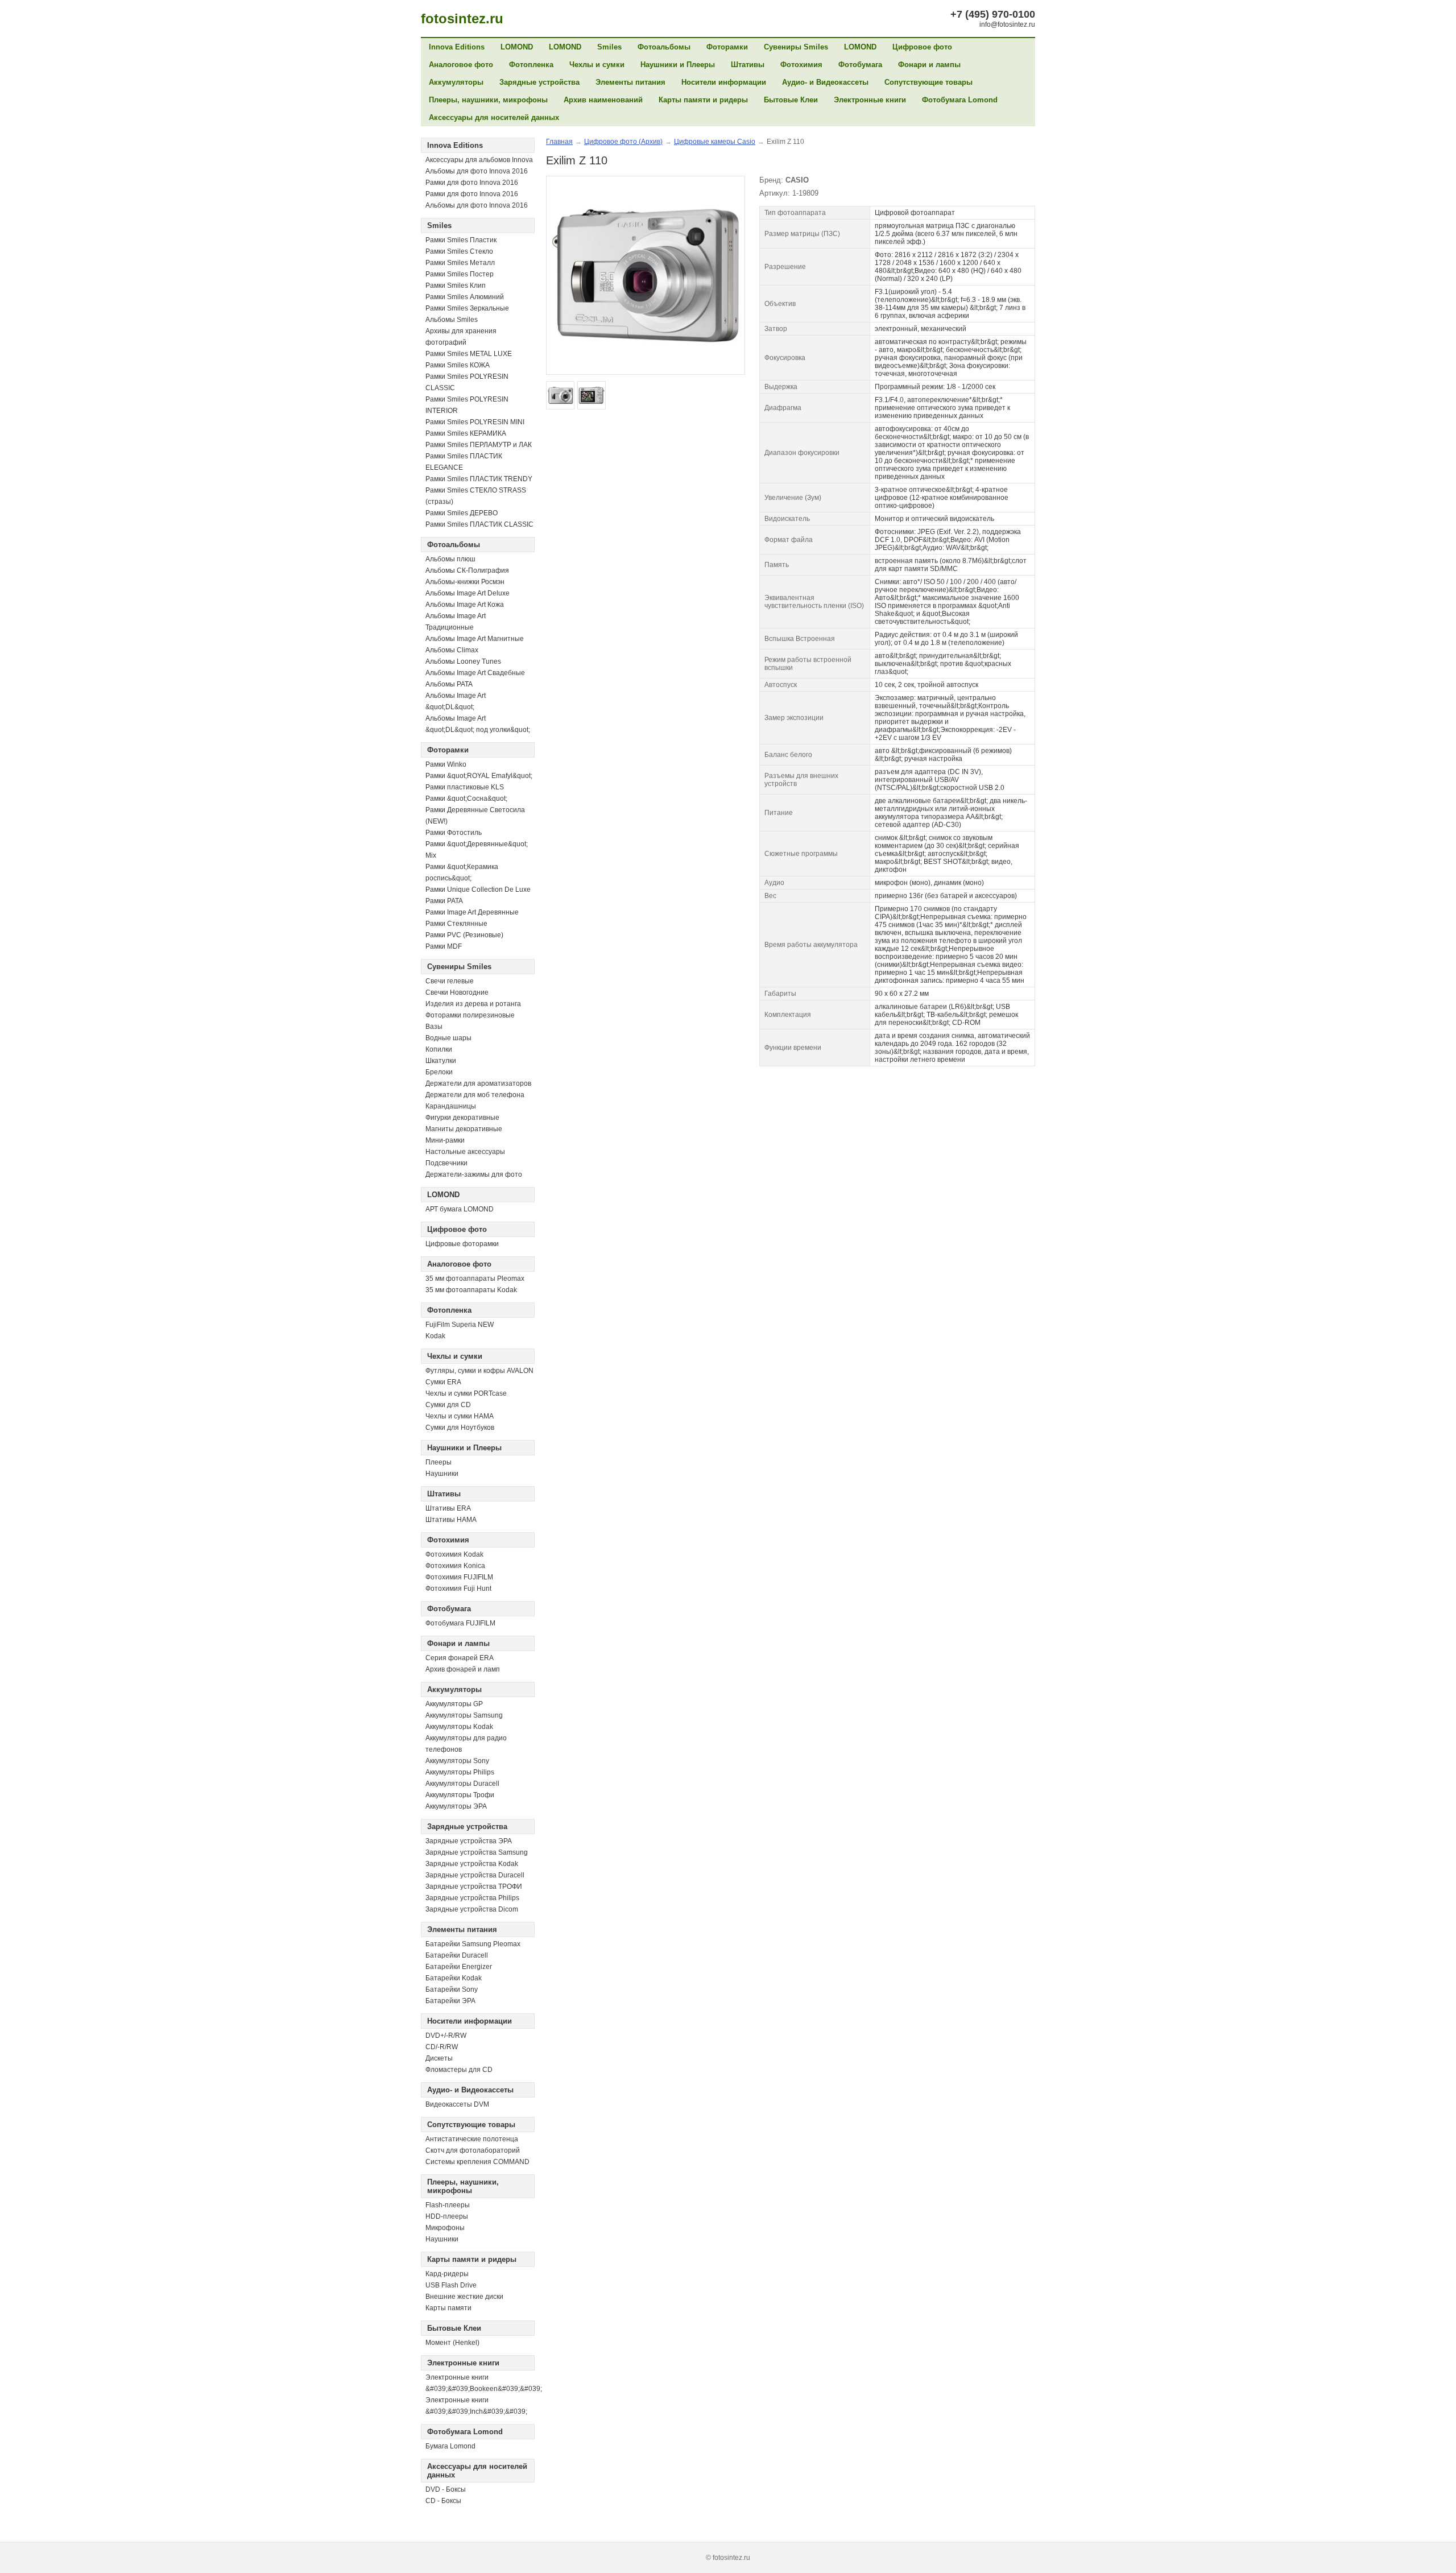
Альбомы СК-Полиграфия (467, 570)
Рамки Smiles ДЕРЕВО (462, 513)
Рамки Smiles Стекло (459, 251)
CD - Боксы (443, 2501)
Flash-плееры (448, 2205)
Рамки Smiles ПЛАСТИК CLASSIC (479, 524)
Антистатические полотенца (472, 2139)
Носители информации (724, 82)
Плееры (439, 1462)
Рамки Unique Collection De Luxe (478, 890)
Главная (559, 142)
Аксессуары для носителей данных (494, 117)
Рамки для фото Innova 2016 (472, 183)
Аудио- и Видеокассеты (825, 82)
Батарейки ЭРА (450, 2001)
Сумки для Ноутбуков (460, 1428)
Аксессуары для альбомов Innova (479, 160)
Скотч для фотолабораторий (473, 2150)
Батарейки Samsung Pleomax (473, 1944)
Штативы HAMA (451, 1520)
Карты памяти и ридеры (703, 100)
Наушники (442, 1474)
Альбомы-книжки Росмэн (465, 582)
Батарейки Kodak (454, 1978)
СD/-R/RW (442, 2047)
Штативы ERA (448, 1508)
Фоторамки (727, 47)
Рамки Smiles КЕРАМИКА (466, 433)
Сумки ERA (443, 1382)
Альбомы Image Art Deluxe (468, 593)
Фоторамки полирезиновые (470, 1015)
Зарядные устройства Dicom (472, 1909)
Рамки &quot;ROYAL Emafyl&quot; (479, 776)
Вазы (434, 1027)
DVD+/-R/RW (446, 2036)
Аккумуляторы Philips (460, 1772)
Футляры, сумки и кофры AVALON (479, 1371)
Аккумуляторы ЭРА (456, 1806)
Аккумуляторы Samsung (464, 1715)
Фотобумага (860, 65)
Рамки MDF (444, 946)
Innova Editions (457, 47)
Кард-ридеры (447, 2274)
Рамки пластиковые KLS (465, 787)
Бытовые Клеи (791, 100)
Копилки (439, 1049)
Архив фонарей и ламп (463, 1669)
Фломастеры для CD (459, 2070)
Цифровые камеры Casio (715, 142)
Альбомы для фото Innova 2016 (477, 171)
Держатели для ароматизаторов (478, 1083)
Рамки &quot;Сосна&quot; (466, 799)
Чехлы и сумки (597, 65)
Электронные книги (870, 100)
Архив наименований (603, 100)
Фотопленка (531, 65)
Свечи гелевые (450, 981)
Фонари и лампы (929, 65)
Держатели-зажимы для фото (474, 1174)
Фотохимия (801, 65)
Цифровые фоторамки (462, 1244)
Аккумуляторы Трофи (460, 1795)
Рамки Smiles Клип (456, 286)
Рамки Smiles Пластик (461, 240)
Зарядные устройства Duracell (475, 1875)
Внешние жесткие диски (464, 2297)
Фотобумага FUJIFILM (460, 1623)
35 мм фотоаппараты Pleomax (475, 1279)
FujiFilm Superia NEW (460, 1325)
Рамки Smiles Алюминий (465, 297)
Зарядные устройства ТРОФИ (474, 1887)
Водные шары (448, 1038)
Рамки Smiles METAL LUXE (469, 354)
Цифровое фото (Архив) (623, 142)
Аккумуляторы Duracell (462, 1784)
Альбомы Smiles (452, 320)
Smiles (609, 47)
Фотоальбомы (664, 47)
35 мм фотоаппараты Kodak (471, 1290)
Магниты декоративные (464, 1129)
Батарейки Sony (452, 1989)
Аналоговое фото (461, 65)
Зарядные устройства (539, 82)
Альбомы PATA (449, 684)
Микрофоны (445, 2228)
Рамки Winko (446, 764)
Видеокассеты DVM (457, 2104)
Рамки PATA (444, 901)
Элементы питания (630, 82)
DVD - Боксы (446, 2489)
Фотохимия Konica (455, 1566)
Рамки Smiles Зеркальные (467, 308)
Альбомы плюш (450, 559)
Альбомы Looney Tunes (463, 661)
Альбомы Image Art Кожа (465, 605)
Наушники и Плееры (678, 65)
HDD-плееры (447, 2216)
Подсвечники (446, 1163)
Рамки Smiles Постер (460, 274)
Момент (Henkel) (452, 2343)
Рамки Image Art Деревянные (472, 912)
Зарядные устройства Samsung (477, 1852)
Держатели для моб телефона (475, 1095)
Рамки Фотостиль (454, 833)
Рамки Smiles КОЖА (458, 365)
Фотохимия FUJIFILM (459, 1577)
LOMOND (517, 47)
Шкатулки (441, 1061)
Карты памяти (448, 2308)
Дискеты (439, 2058)
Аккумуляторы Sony (457, 1761)
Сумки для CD (448, 1405)
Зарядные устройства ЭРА (469, 1841)
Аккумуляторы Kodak (459, 1727)
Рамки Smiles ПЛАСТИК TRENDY (479, 479)
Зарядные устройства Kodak (472, 1864)
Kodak (435, 1336)
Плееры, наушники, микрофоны (488, 100)
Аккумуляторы (456, 82)
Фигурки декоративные (462, 1118)
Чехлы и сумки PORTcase (466, 1393)
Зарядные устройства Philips (472, 1898)
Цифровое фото (922, 47)
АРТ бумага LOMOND (460, 1209)
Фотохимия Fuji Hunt (458, 1589)
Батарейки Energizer (459, 1967)
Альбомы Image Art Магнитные (475, 639)
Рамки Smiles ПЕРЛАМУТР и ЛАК (479, 445)
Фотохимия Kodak (454, 1554)
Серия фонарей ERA (460, 1658)
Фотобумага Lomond (960, 100)
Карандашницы (451, 1106)
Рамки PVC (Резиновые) (464, 935)
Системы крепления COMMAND (477, 2162)
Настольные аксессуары (465, 1152)
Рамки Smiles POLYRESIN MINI (475, 422)
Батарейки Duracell (457, 1955)
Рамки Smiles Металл (460, 263)
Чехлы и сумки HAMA (460, 1416)
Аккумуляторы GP (454, 1704)
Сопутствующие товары (928, 82)
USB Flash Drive (451, 2285)
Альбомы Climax (452, 650)
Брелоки (439, 1072)
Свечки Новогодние (457, 992)
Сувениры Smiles (796, 47)
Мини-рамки (445, 1140)
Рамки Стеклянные (456, 924)
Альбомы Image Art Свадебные (475, 673)
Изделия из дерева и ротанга (473, 1004)
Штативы (748, 65)
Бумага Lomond (450, 2446)
